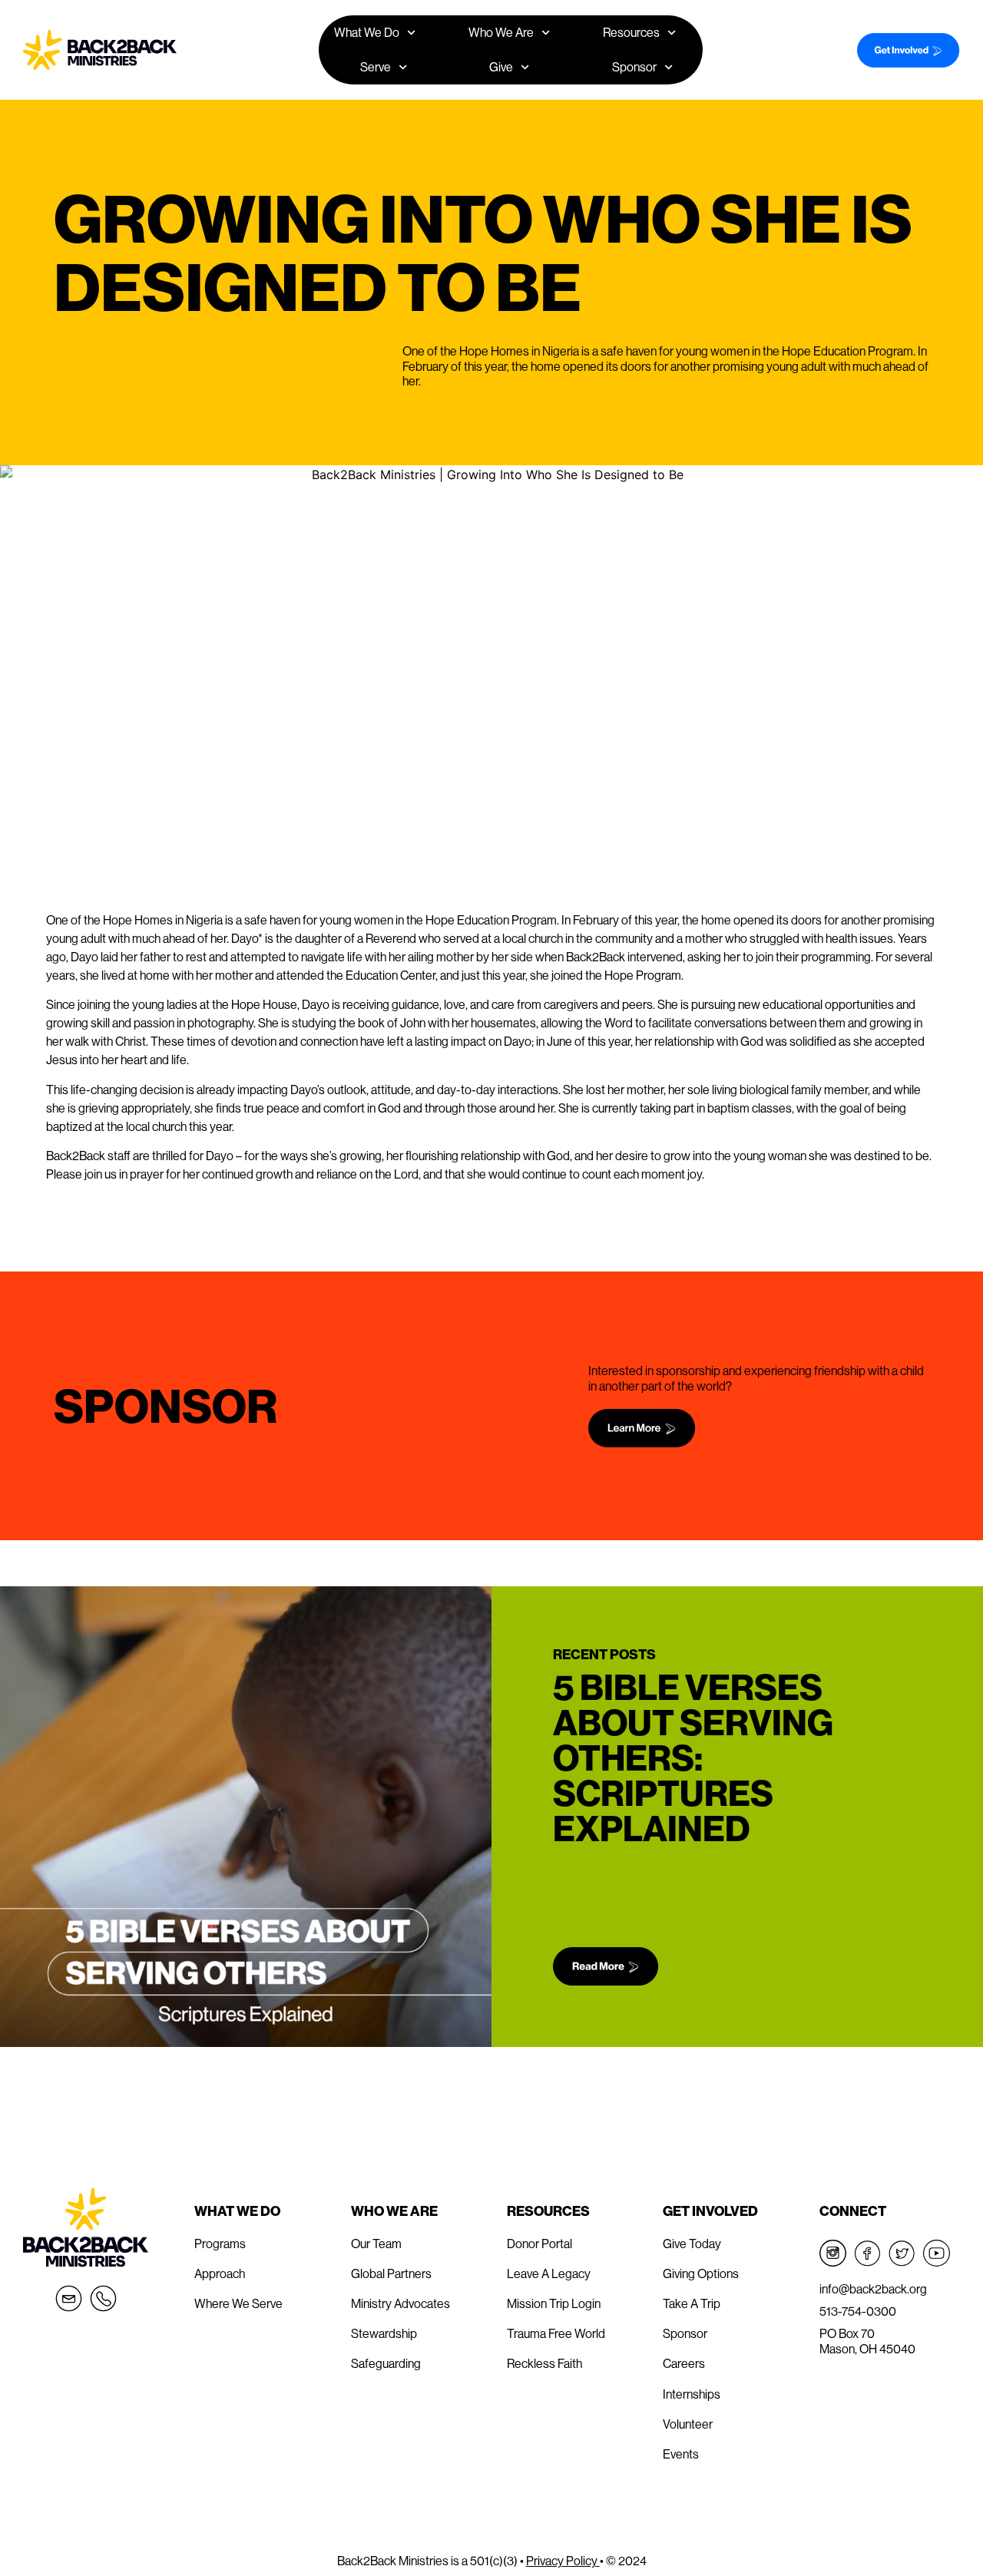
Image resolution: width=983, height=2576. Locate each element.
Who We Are (394, 2211)
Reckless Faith (544, 2363)
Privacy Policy (563, 2561)
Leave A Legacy (549, 2273)
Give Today (692, 2244)
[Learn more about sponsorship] (759, 1428)
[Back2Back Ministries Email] (69, 2298)
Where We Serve (238, 2303)
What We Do (237, 2211)
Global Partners (391, 2273)
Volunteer (688, 2424)
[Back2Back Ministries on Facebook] (867, 2253)
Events (681, 2454)
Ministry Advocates (400, 2303)
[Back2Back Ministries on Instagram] (833, 2253)
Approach (220, 2273)
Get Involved (710, 2211)
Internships (692, 2394)
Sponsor (634, 67)
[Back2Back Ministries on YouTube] (937, 2253)
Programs (220, 2244)
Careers (684, 2363)
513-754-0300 (858, 2311)
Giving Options (701, 2273)
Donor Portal (539, 2244)
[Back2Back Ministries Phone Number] (103, 2298)
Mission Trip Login (554, 2303)
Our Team (376, 2244)
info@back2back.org (873, 2289)
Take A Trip (692, 2303)
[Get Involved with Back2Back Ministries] (902, 50)
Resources (548, 2211)
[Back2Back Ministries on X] (902, 2253)
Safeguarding (386, 2363)
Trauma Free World (556, 2333)
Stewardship (384, 2333)
